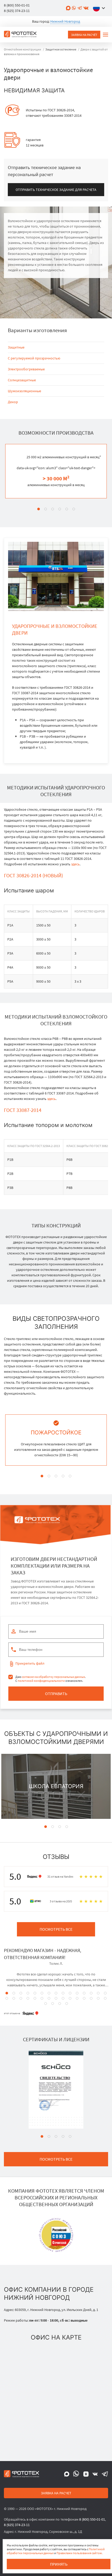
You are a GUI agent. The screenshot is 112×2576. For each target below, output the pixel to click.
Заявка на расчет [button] (56, 2493)
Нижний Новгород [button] (65, 21)
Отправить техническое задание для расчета (56, 190)
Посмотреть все (56, 1929)
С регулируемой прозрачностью (34, 358)
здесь (75, 864)
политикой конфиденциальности (41, 1681)
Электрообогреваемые (26, 369)
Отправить (56, 1693)
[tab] (39, 509)
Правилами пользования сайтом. (80, 2553)
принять (59, 2564)
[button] (100, 8)
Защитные (16, 347)
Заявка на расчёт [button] (84, 35)
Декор (13, 402)
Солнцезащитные (22, 380)
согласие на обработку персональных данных (53, 1677)
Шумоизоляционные (24, 391)
